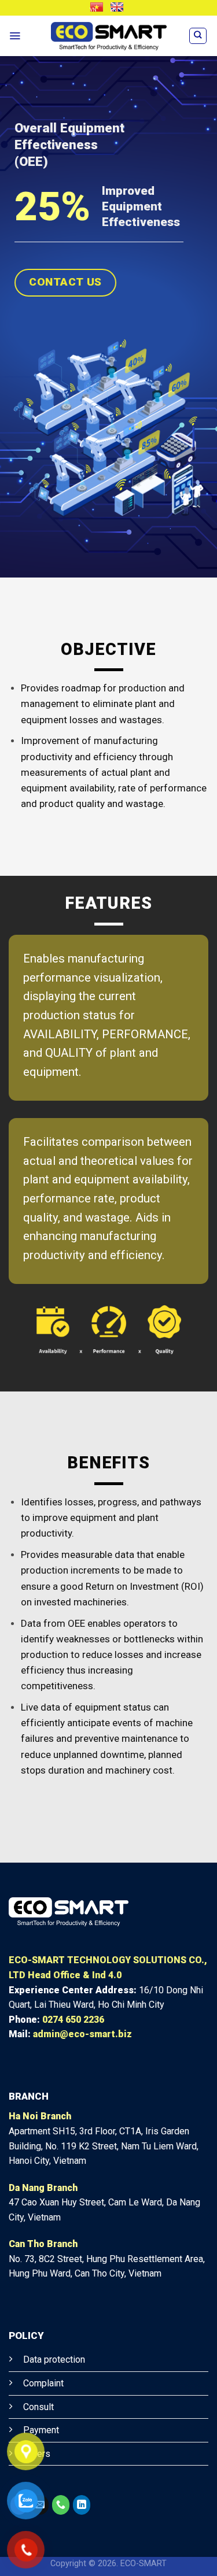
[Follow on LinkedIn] (82, 2505)
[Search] (198, 36)
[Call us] (61, 2505)
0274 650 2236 (73, 2020)
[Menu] (15, 36)
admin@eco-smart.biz (82, 2034)
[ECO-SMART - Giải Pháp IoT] (109, 36)
